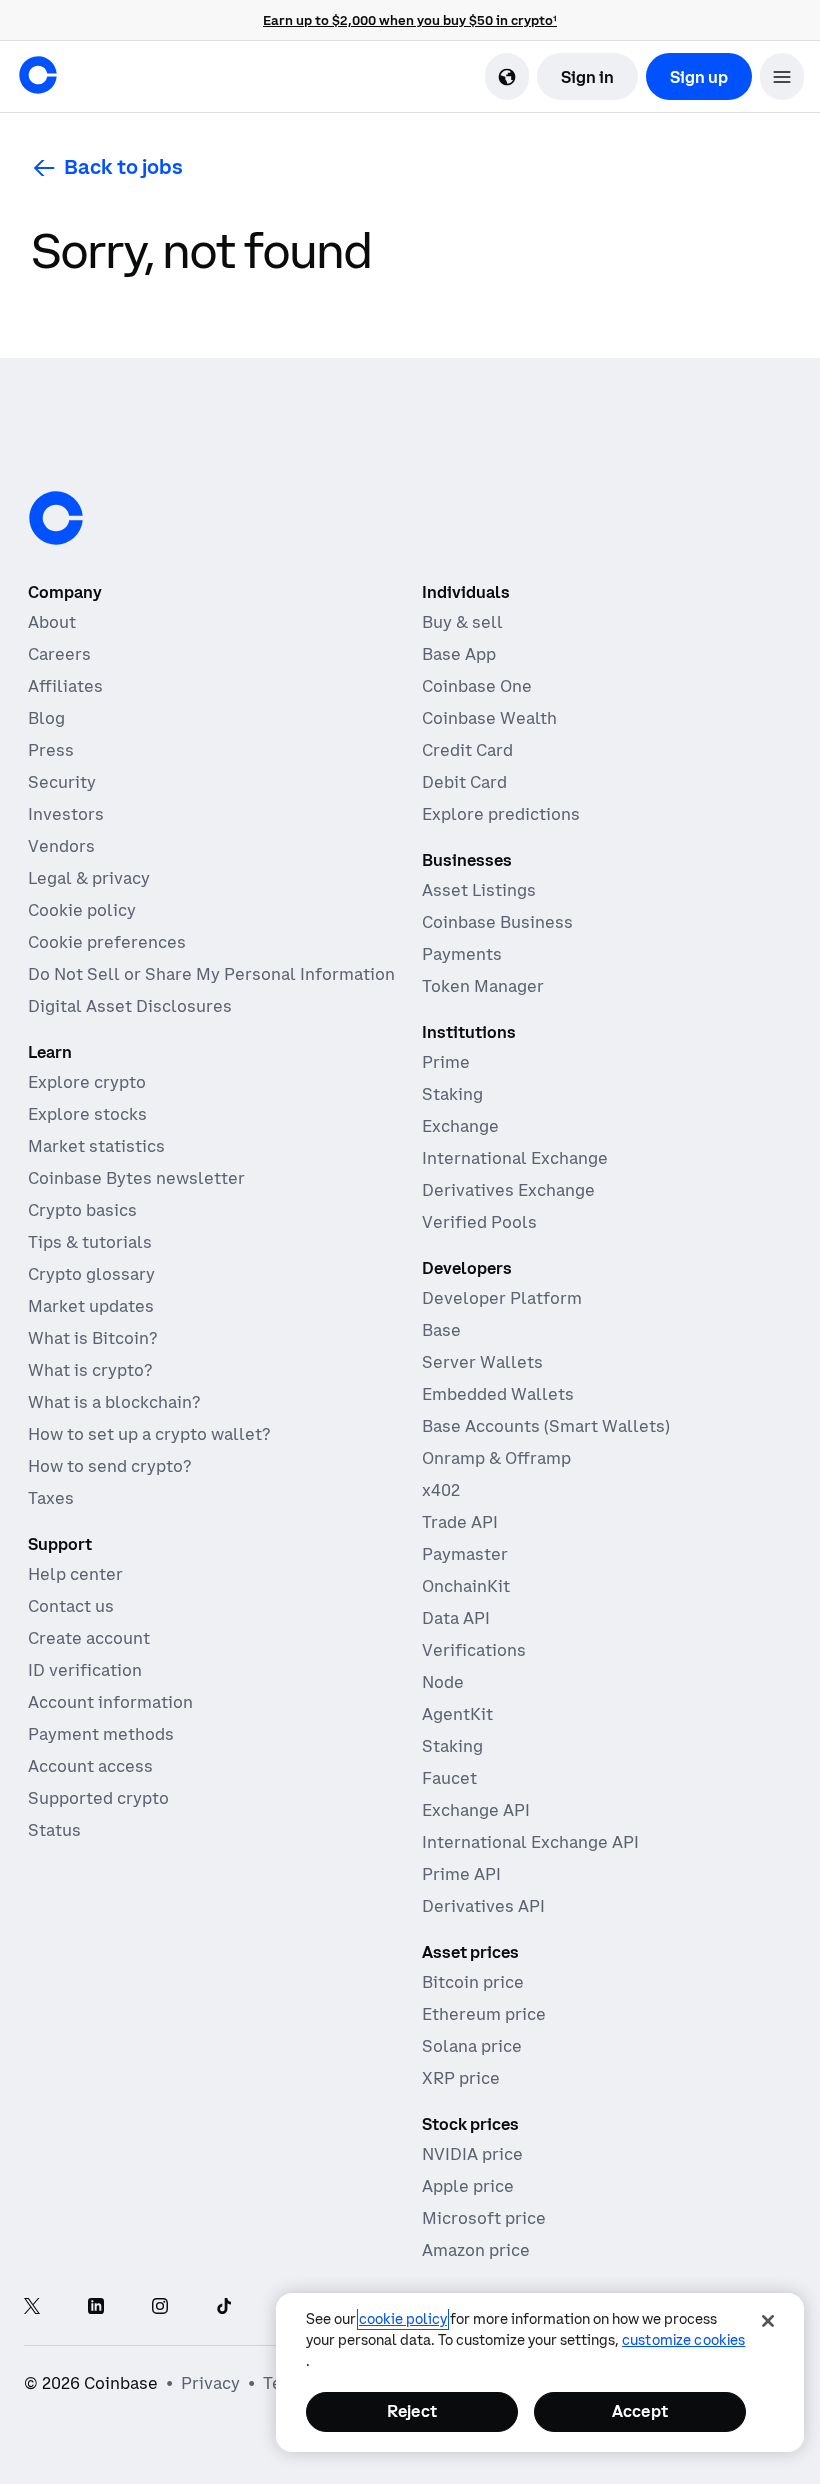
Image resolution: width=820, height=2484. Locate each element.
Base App (459, 654)
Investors (66, 814)
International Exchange (515, 1158)
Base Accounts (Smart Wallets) (546, 1426)
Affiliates (65, 686)
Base (441, 1330)
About (52, 622)
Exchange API (476, 1810)
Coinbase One (477, 686)
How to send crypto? (109, 1466)
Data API (456, 1618)
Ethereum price (484, 2014)
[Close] (768, 2321)
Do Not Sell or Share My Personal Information (211, 974)
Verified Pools (479, 1222)
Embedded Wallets (498, 1394)
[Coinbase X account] (32, 2307)
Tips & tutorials (90, 1242)
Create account (89, 1638)
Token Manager (483, 986)
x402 (441, 1490)
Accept (640, 2411)
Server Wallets (482, 1362)
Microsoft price (484, 2218)
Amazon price (476, 2250)
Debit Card (464, 782)
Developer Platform (502, 1298)
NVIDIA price (472, 2154)
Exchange (460, 1126)
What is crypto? (90, 1370)
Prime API (461, 1874)
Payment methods (101, 1734)
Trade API (460, 1522)
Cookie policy (82, 910)
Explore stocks (87, 1114)
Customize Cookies (683, 2340)
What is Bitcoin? (92, 1338)
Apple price (468, 2186)
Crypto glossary (91, 1274)
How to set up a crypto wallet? (149, 1434)
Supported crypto (98, 1798)
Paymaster (465, 1554)
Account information (110, 1702)
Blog (46, 718)
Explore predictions (501, 814)
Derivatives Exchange (508, 1190)
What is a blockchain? (114, 1402)
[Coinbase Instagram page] (160, 2307)
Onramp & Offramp (496, 1458)
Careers (59, 654)
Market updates (91, 1306)
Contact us (71, 1606)
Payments (462, 954)
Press (51, 750)
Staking (452, 1094)
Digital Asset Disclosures (130, 1006)
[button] (782, 76)
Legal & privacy (89, 878)
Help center (75, 1574)
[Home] (38, 75)
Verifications (474, 1650)
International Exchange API (530, 1842)
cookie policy (403, 2319)
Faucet (449, 1778)
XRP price (461, 2078)
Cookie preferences (107, 942)
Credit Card (467, 750)
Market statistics (96, 1146)
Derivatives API (483, 1906)
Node (443, 1682)
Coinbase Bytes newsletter (136, 1178)
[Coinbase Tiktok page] (224, 2307)
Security (62, 782)
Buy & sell (462, 622)
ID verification (85, 1670)
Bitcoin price (473, 1982)
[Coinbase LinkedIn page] (96, 2307)
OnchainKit (466, 1586)
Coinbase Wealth (489, 718)
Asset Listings (479, 890)
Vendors (61, 846)
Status (54, 1830)
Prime (446, 1062)
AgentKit (457, 1714)
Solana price (472, 2046)
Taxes (51, 1498)
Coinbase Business (497, 922)
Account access (90, 1766)
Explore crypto (87, 1082)
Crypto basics (82, 1210)
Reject (412, 2411)
